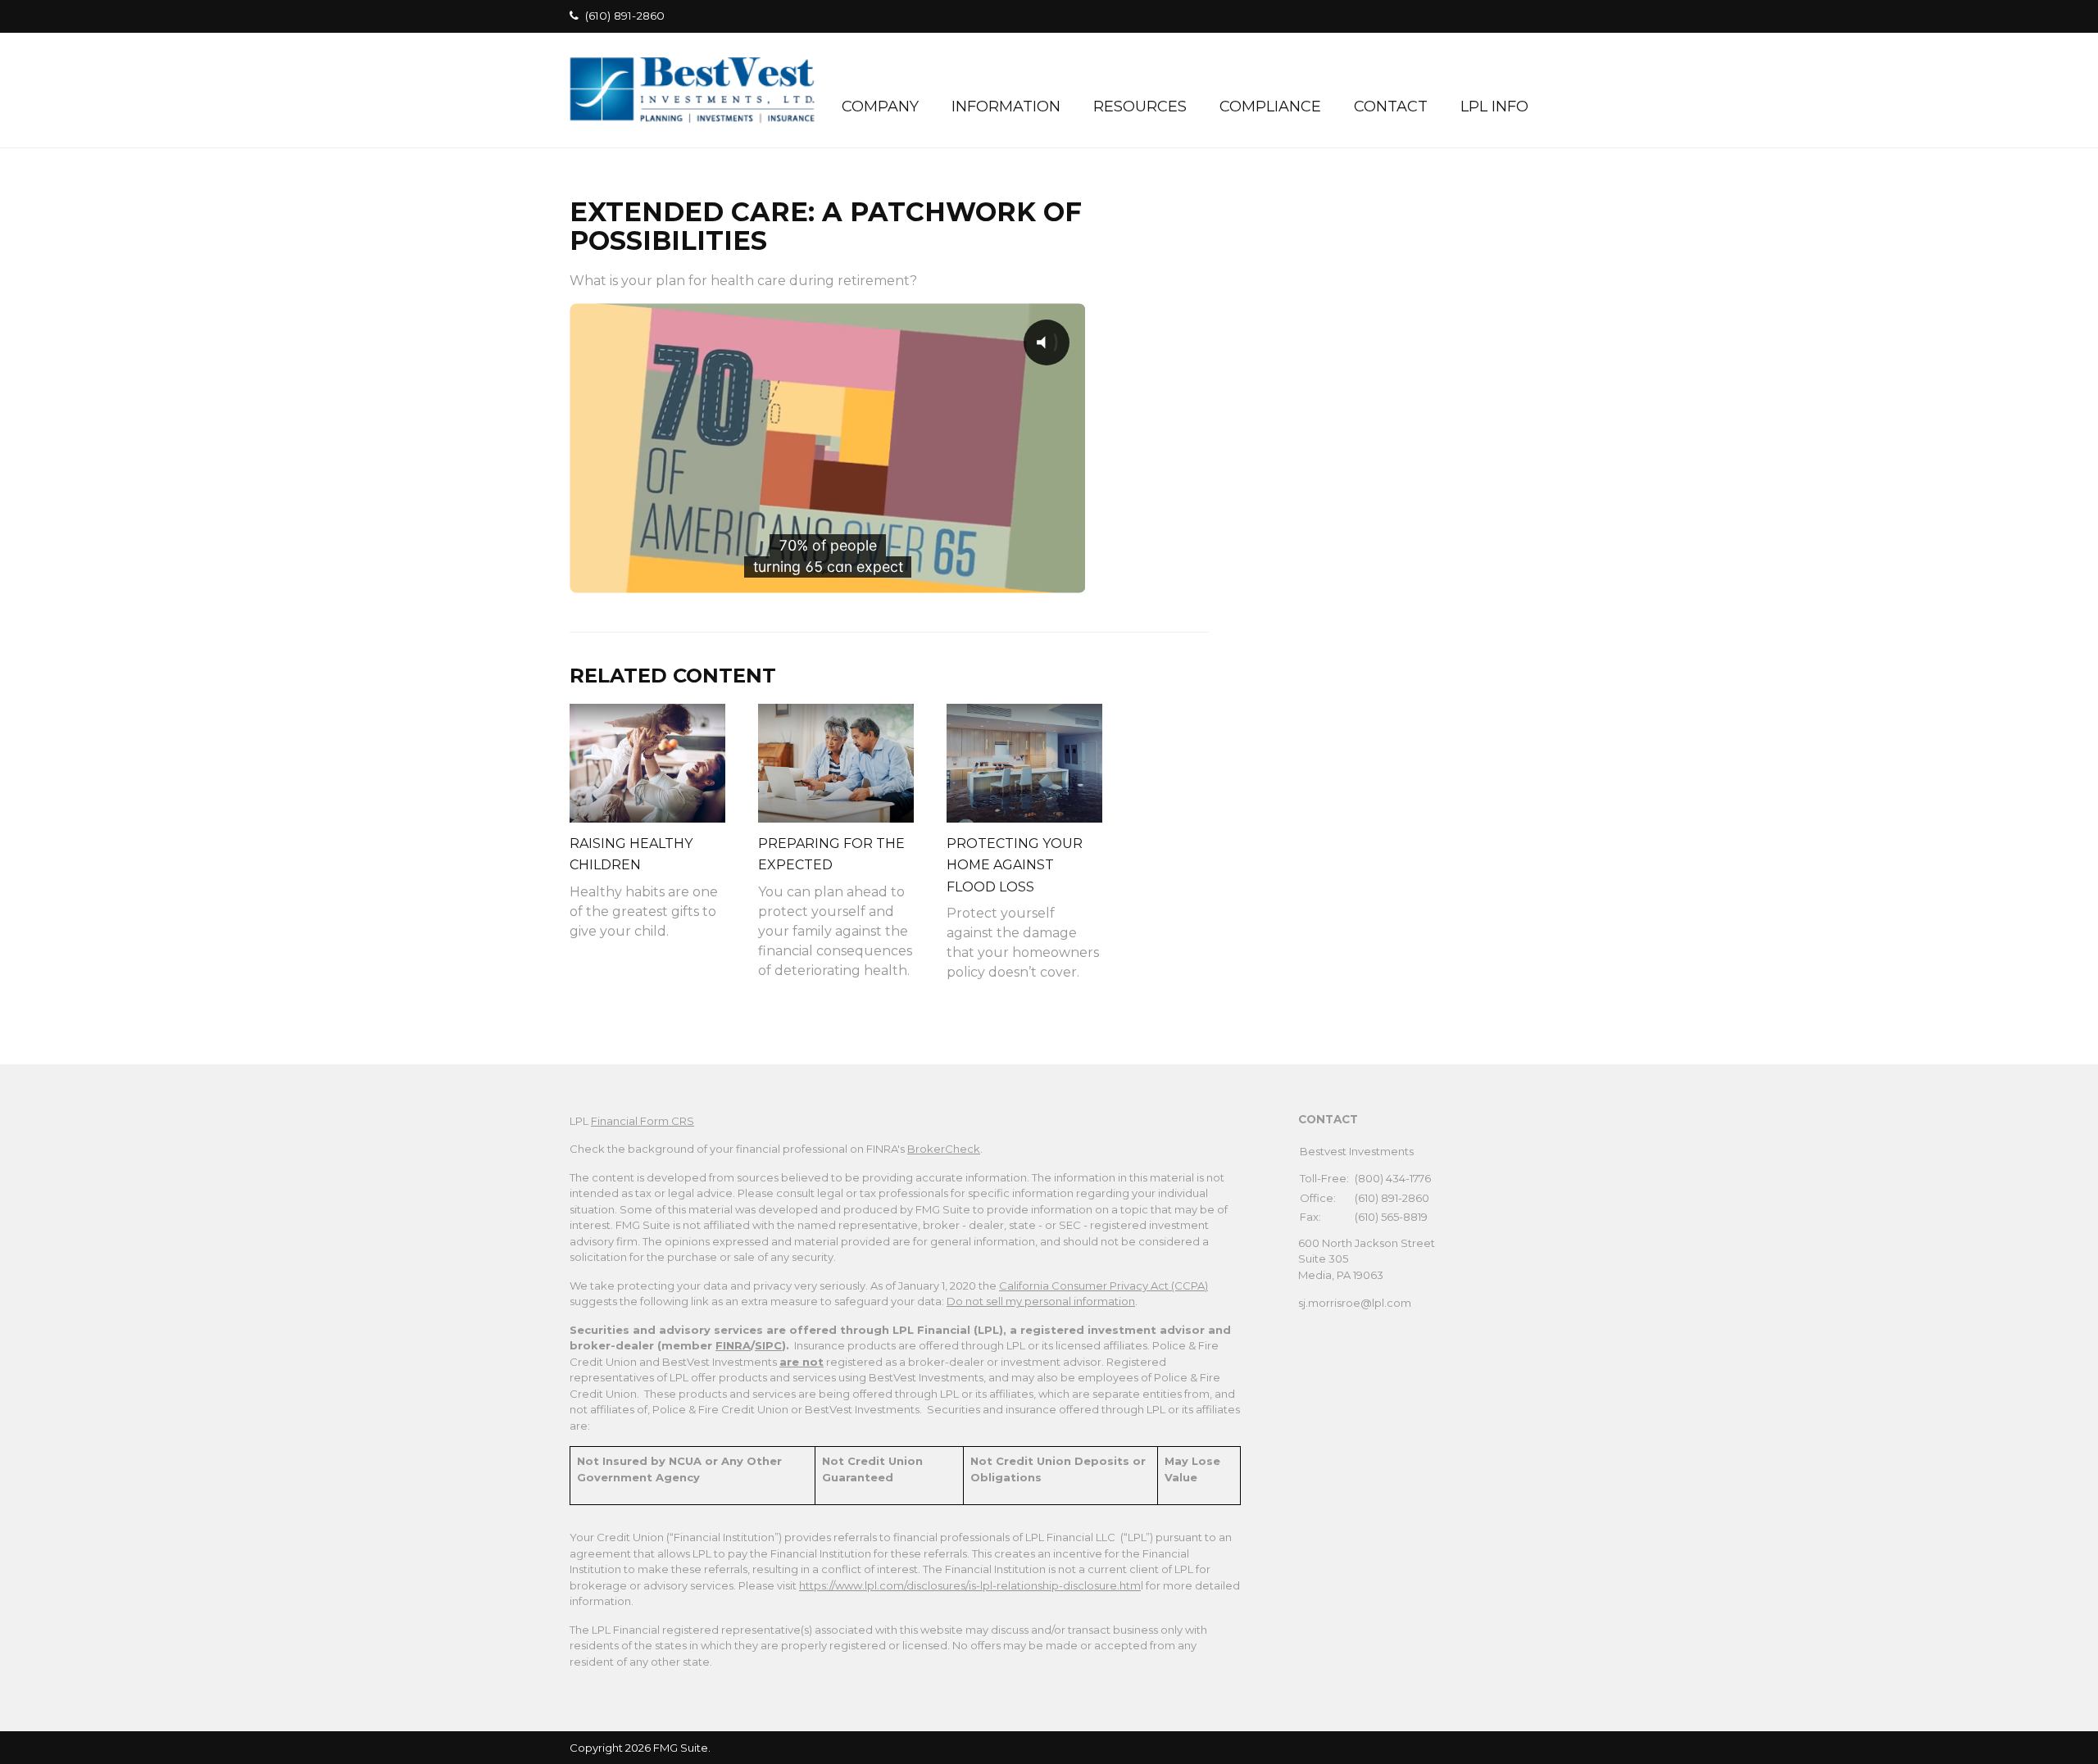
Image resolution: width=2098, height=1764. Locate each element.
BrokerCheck (944, 1149)
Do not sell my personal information (1041, 1301)
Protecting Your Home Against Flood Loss (1015, 865)
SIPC (768, 1345)
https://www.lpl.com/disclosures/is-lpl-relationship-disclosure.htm (970, 1585)
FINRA (733, 1345)
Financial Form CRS (643, 1121)
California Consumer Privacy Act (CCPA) (1103, 1286)
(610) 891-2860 (625, 16)
